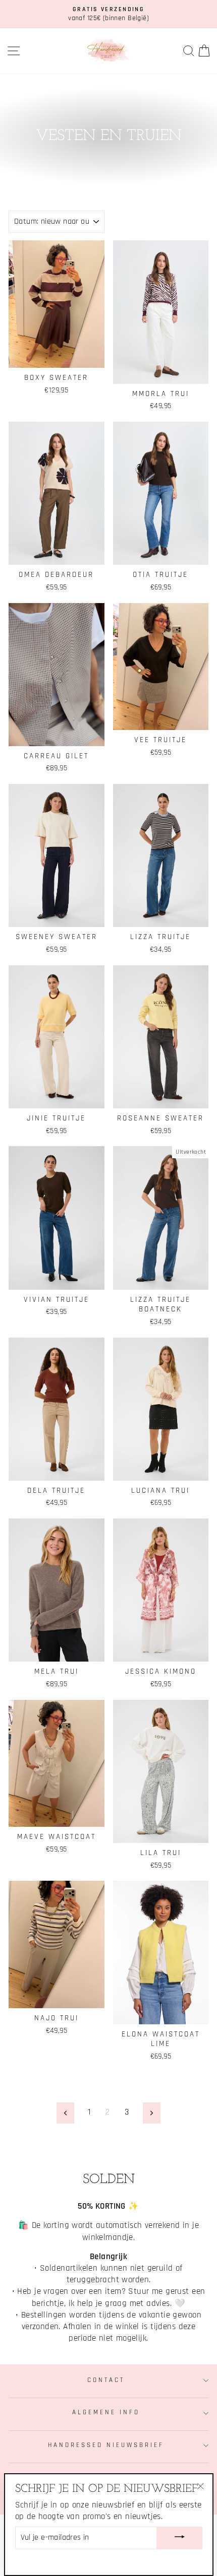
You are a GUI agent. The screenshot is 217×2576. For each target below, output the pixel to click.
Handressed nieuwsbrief (106, 2445)
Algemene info (106, 2413)
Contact (106, 2380)
